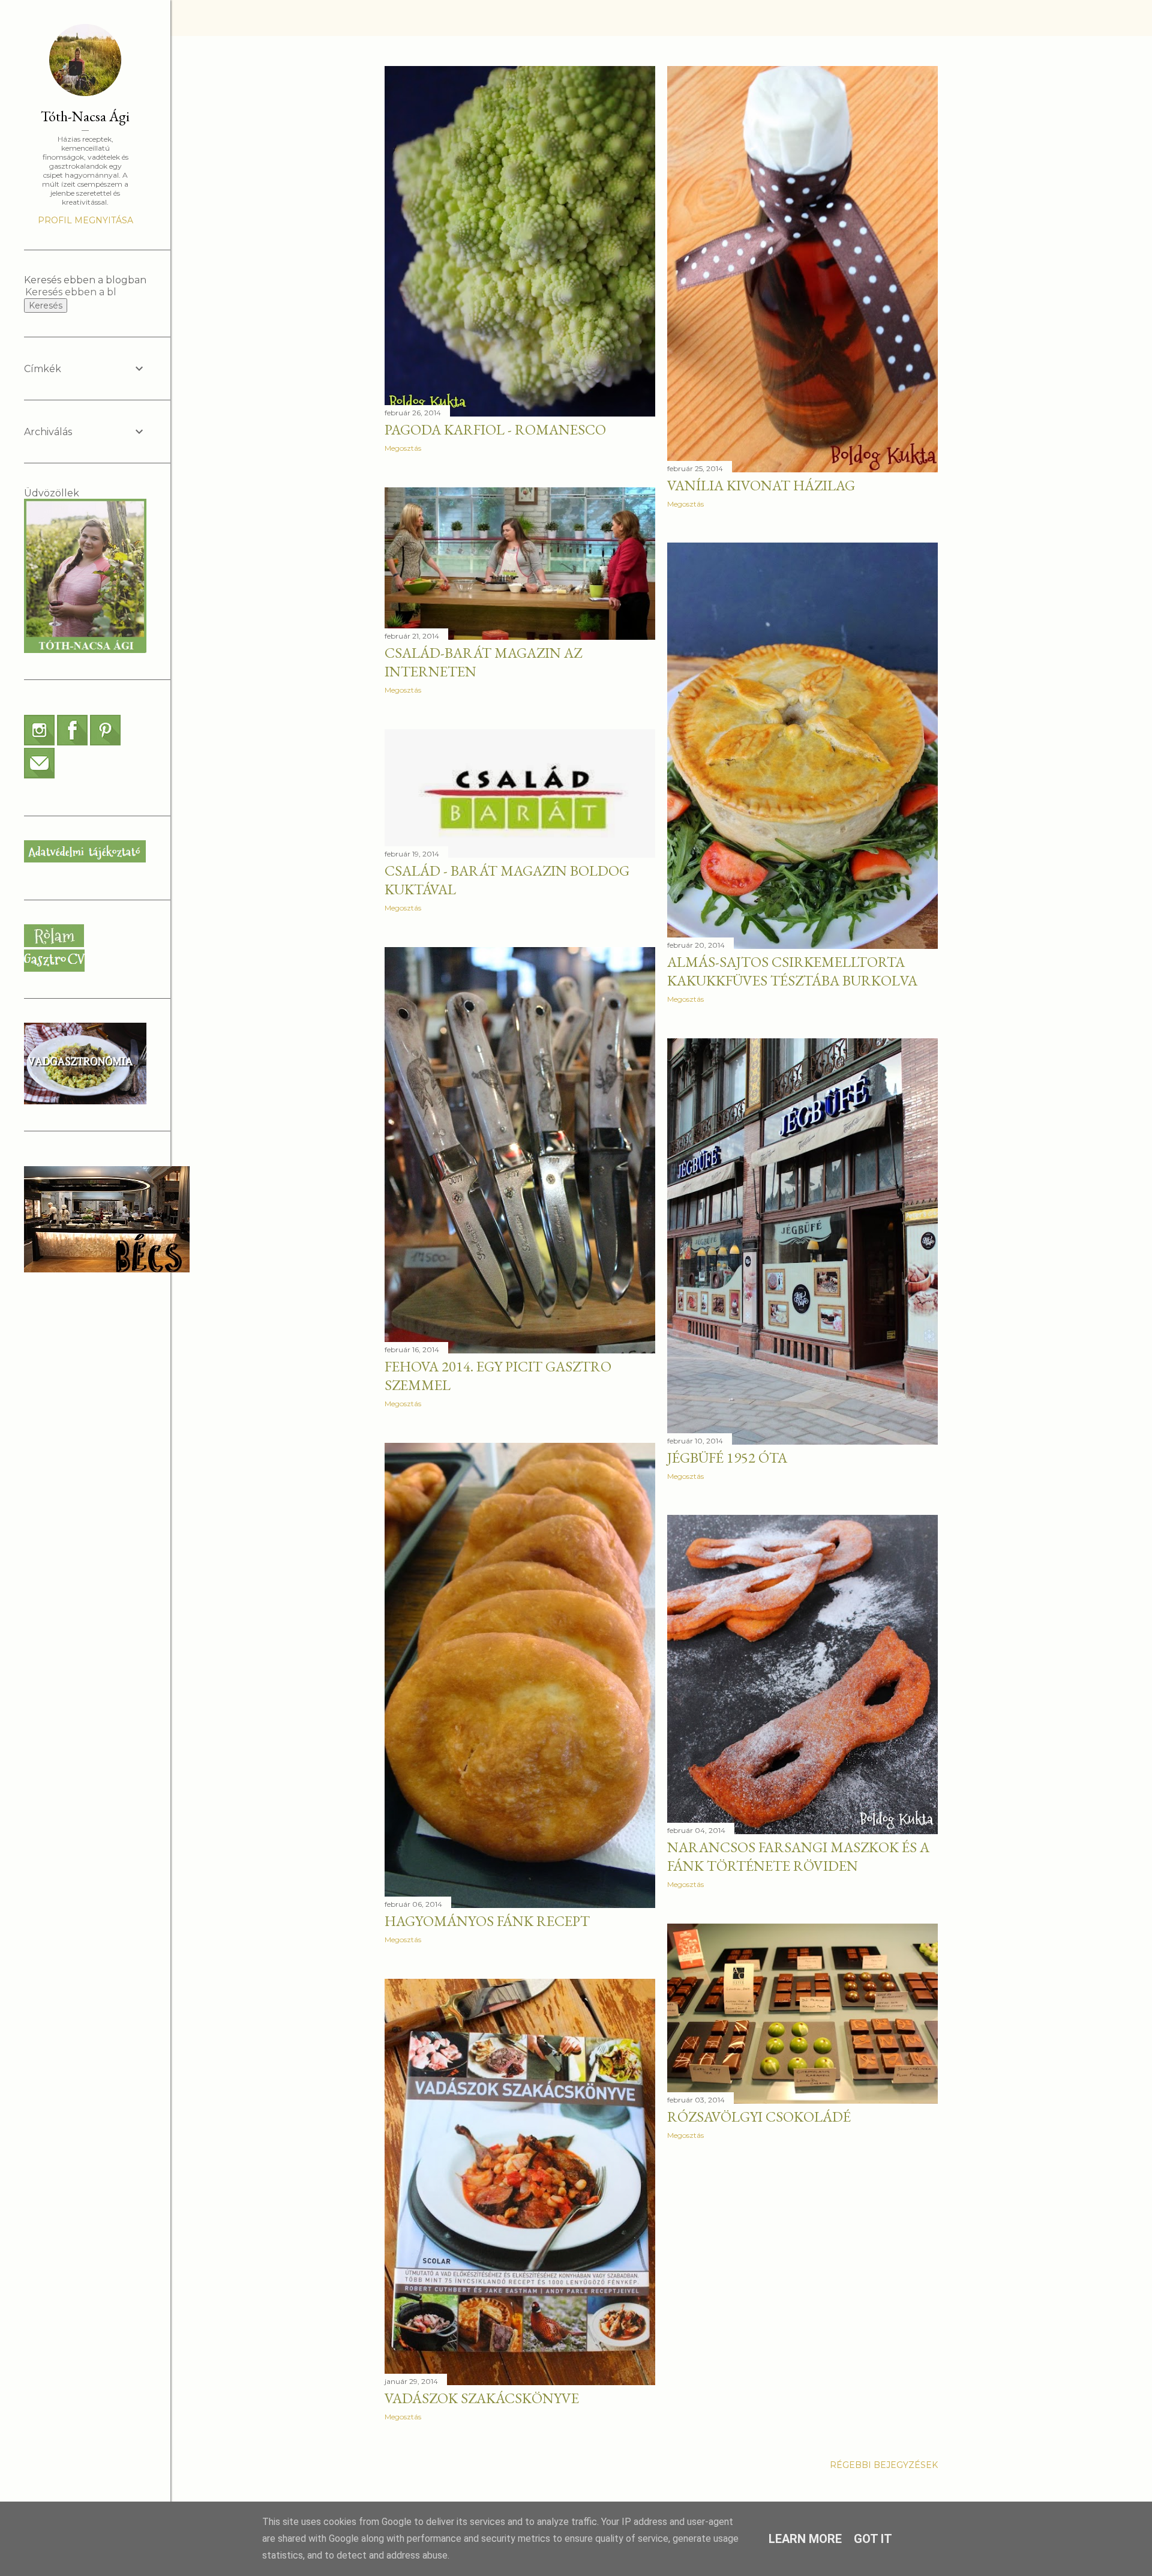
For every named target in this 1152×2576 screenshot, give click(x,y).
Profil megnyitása (85, 220)
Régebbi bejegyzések (884, 2465)
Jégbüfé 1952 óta (727, 1458)
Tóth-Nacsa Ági (85, 116)
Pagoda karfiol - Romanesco (495, 429)
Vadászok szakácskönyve (482, 2398)
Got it (873, 2539)
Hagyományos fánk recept (487, 1921)
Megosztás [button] (403, 448)
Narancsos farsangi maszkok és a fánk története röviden (798, 1856)
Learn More (805, 2539)
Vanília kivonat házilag (761, 485)
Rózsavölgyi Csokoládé (759, 2117)
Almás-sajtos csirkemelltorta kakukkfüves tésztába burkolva (792, 971)
